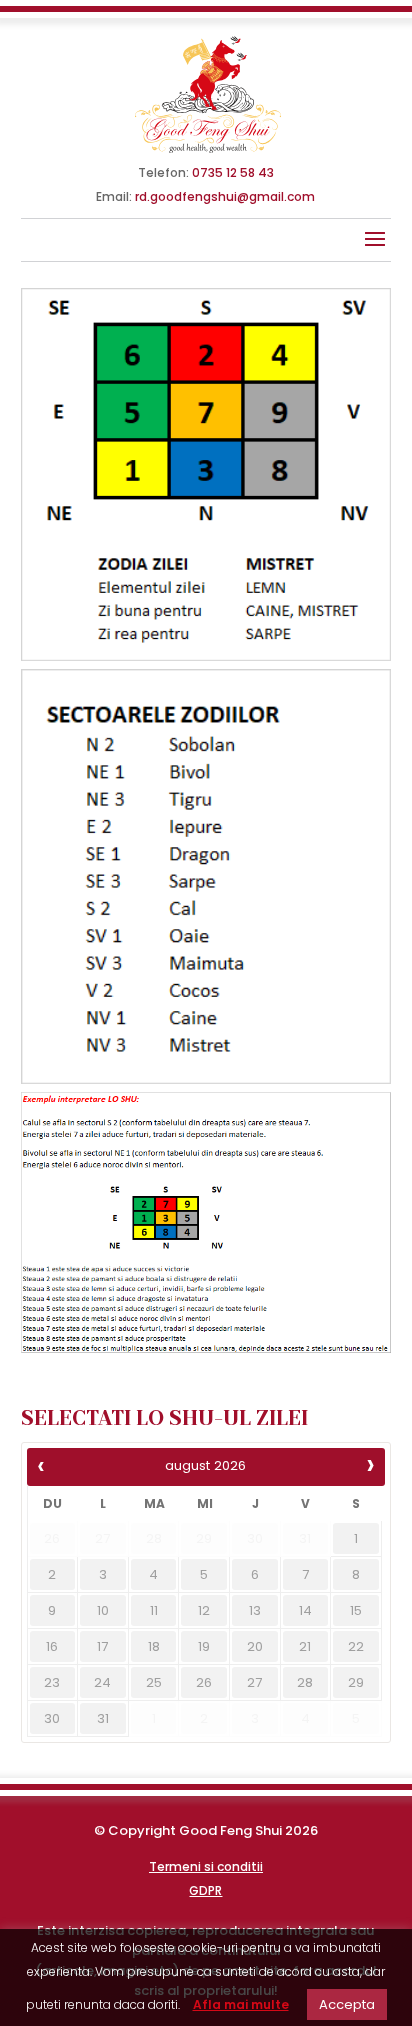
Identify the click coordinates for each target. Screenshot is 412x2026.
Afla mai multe (241, 2004)
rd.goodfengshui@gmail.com (225, 196)
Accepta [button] (347, 2004)
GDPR (205, 1890)
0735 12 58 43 (233, 172)
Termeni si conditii (206, 1866)
